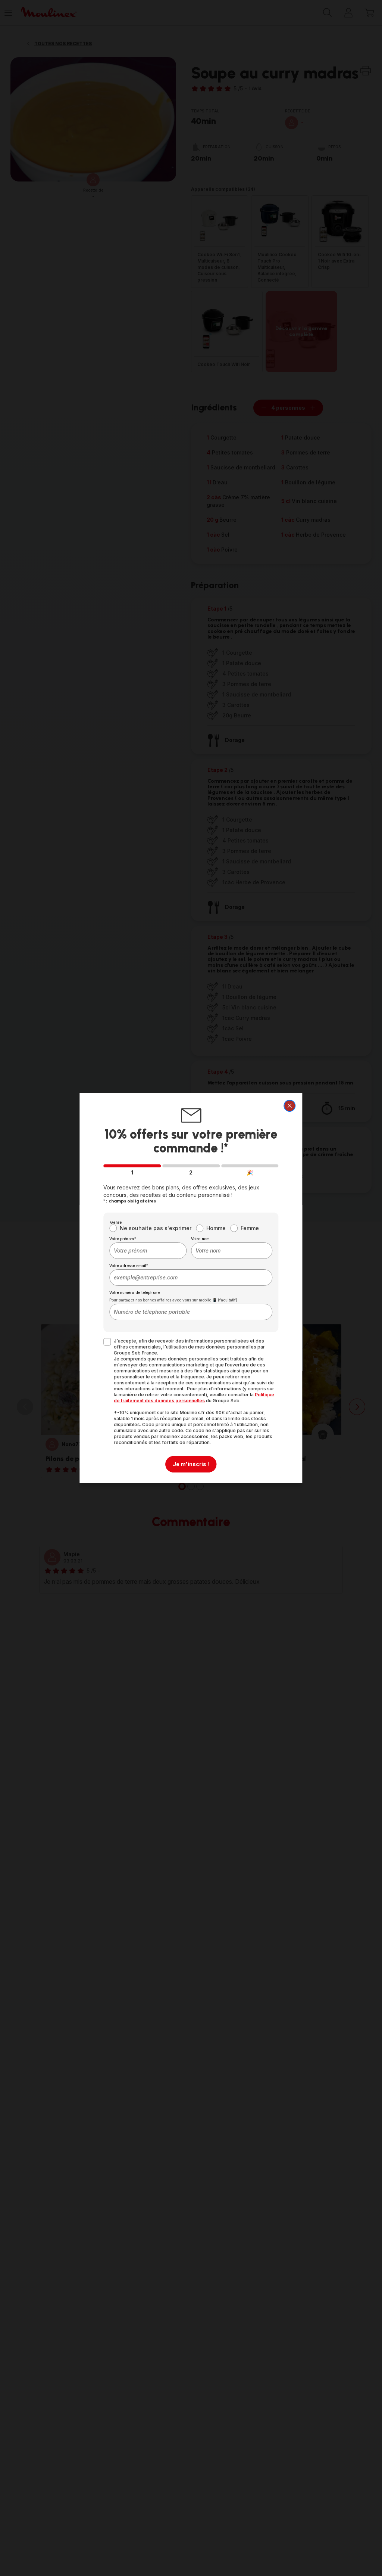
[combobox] (148, 1251)
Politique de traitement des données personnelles (194, 1398)
